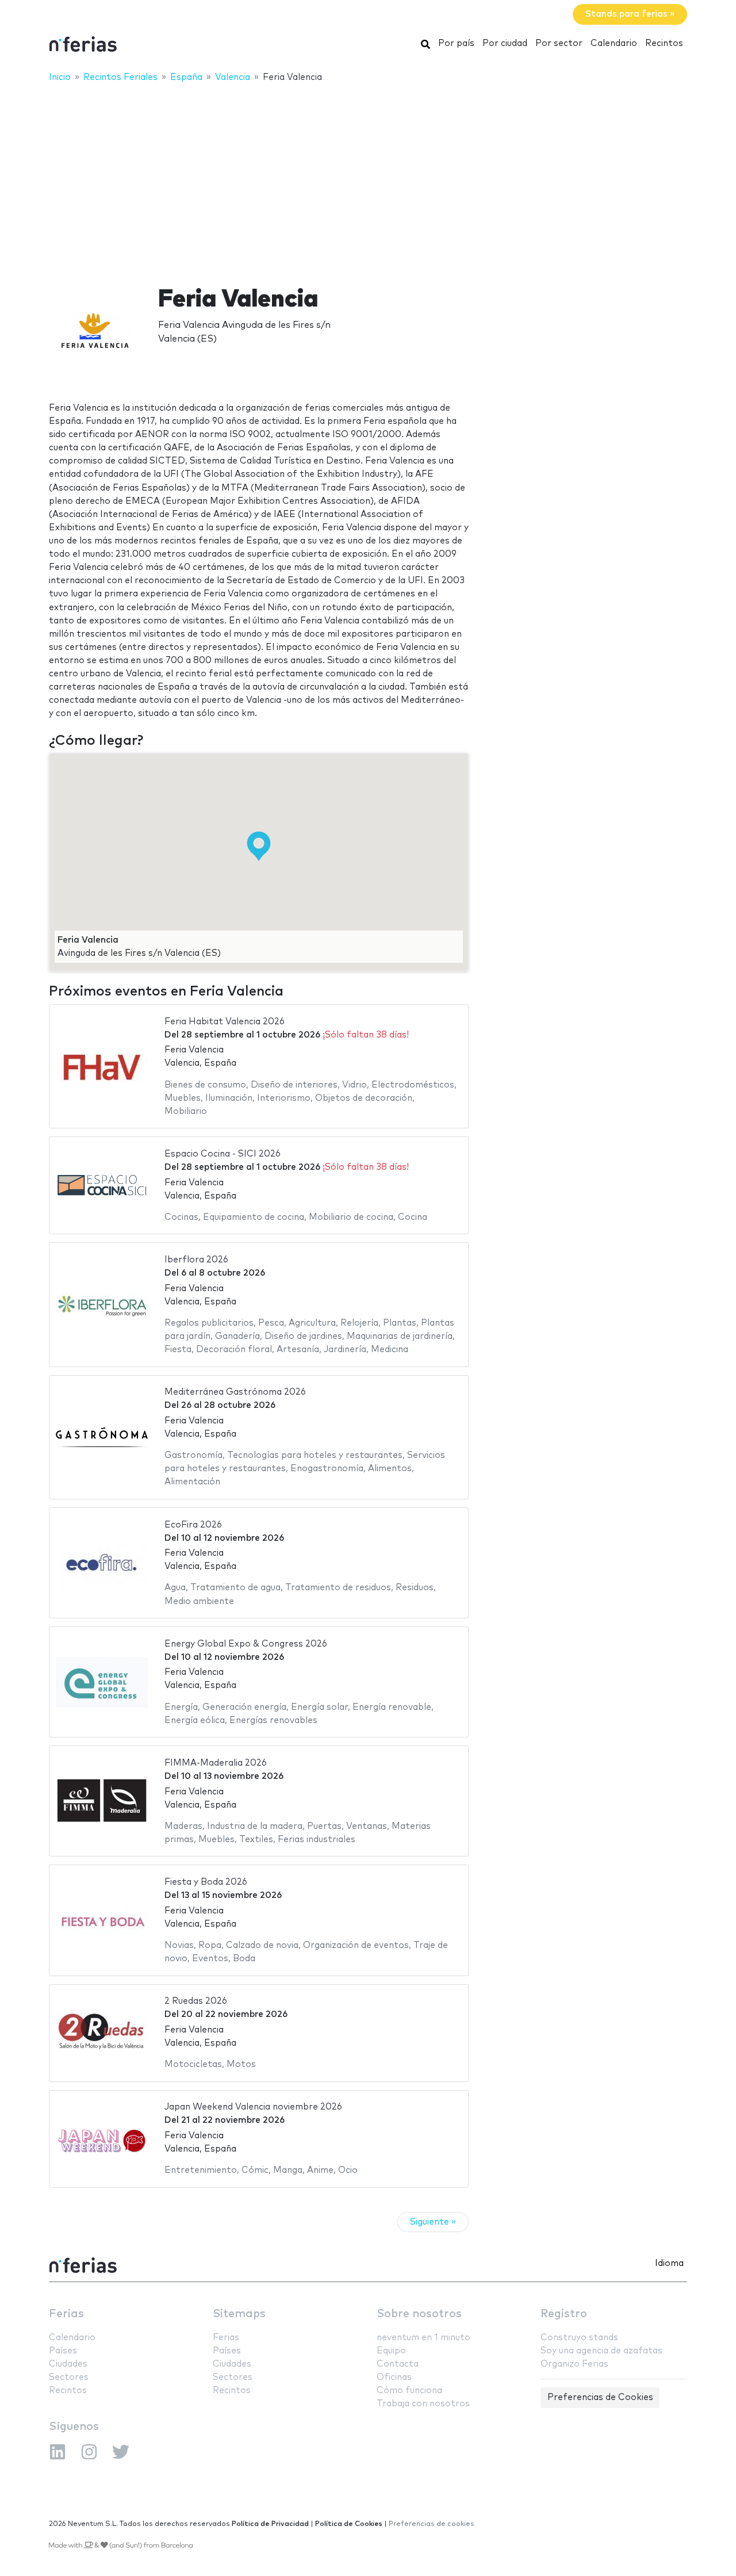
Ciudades (68, 2364)
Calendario (614, 43)
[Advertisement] (368, 177)
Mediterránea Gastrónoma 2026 (235, 1392)
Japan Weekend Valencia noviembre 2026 (253, 2107)
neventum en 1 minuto (423, 2338)
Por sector (559, 43)
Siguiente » (433, 2222)
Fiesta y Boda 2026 (206, 1882)
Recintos (664, 43)
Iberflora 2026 (196, 1260)
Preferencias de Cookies (600, 2397)
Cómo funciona (409, 2391)
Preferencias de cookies (432, 2524)
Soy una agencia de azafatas (601, 2351)
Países (63, 2351)
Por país (456, 43)
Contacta (398, 2364)
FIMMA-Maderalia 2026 (216, 1763)
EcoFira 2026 (193, 1525)
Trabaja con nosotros (423, 2404)
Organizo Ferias (574, 2364)
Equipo (391, 2351)
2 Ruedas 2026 (196, 2001)
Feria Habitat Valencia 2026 (225, 1022)
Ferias (66, 2314)
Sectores (69, 2377)
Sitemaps (239, 2314)
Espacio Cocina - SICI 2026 (223, 1154)
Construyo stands (579, 2338)
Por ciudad (505, 43)
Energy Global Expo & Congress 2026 (246, 1644)
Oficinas (394, 2377)
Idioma (669, 2263)
